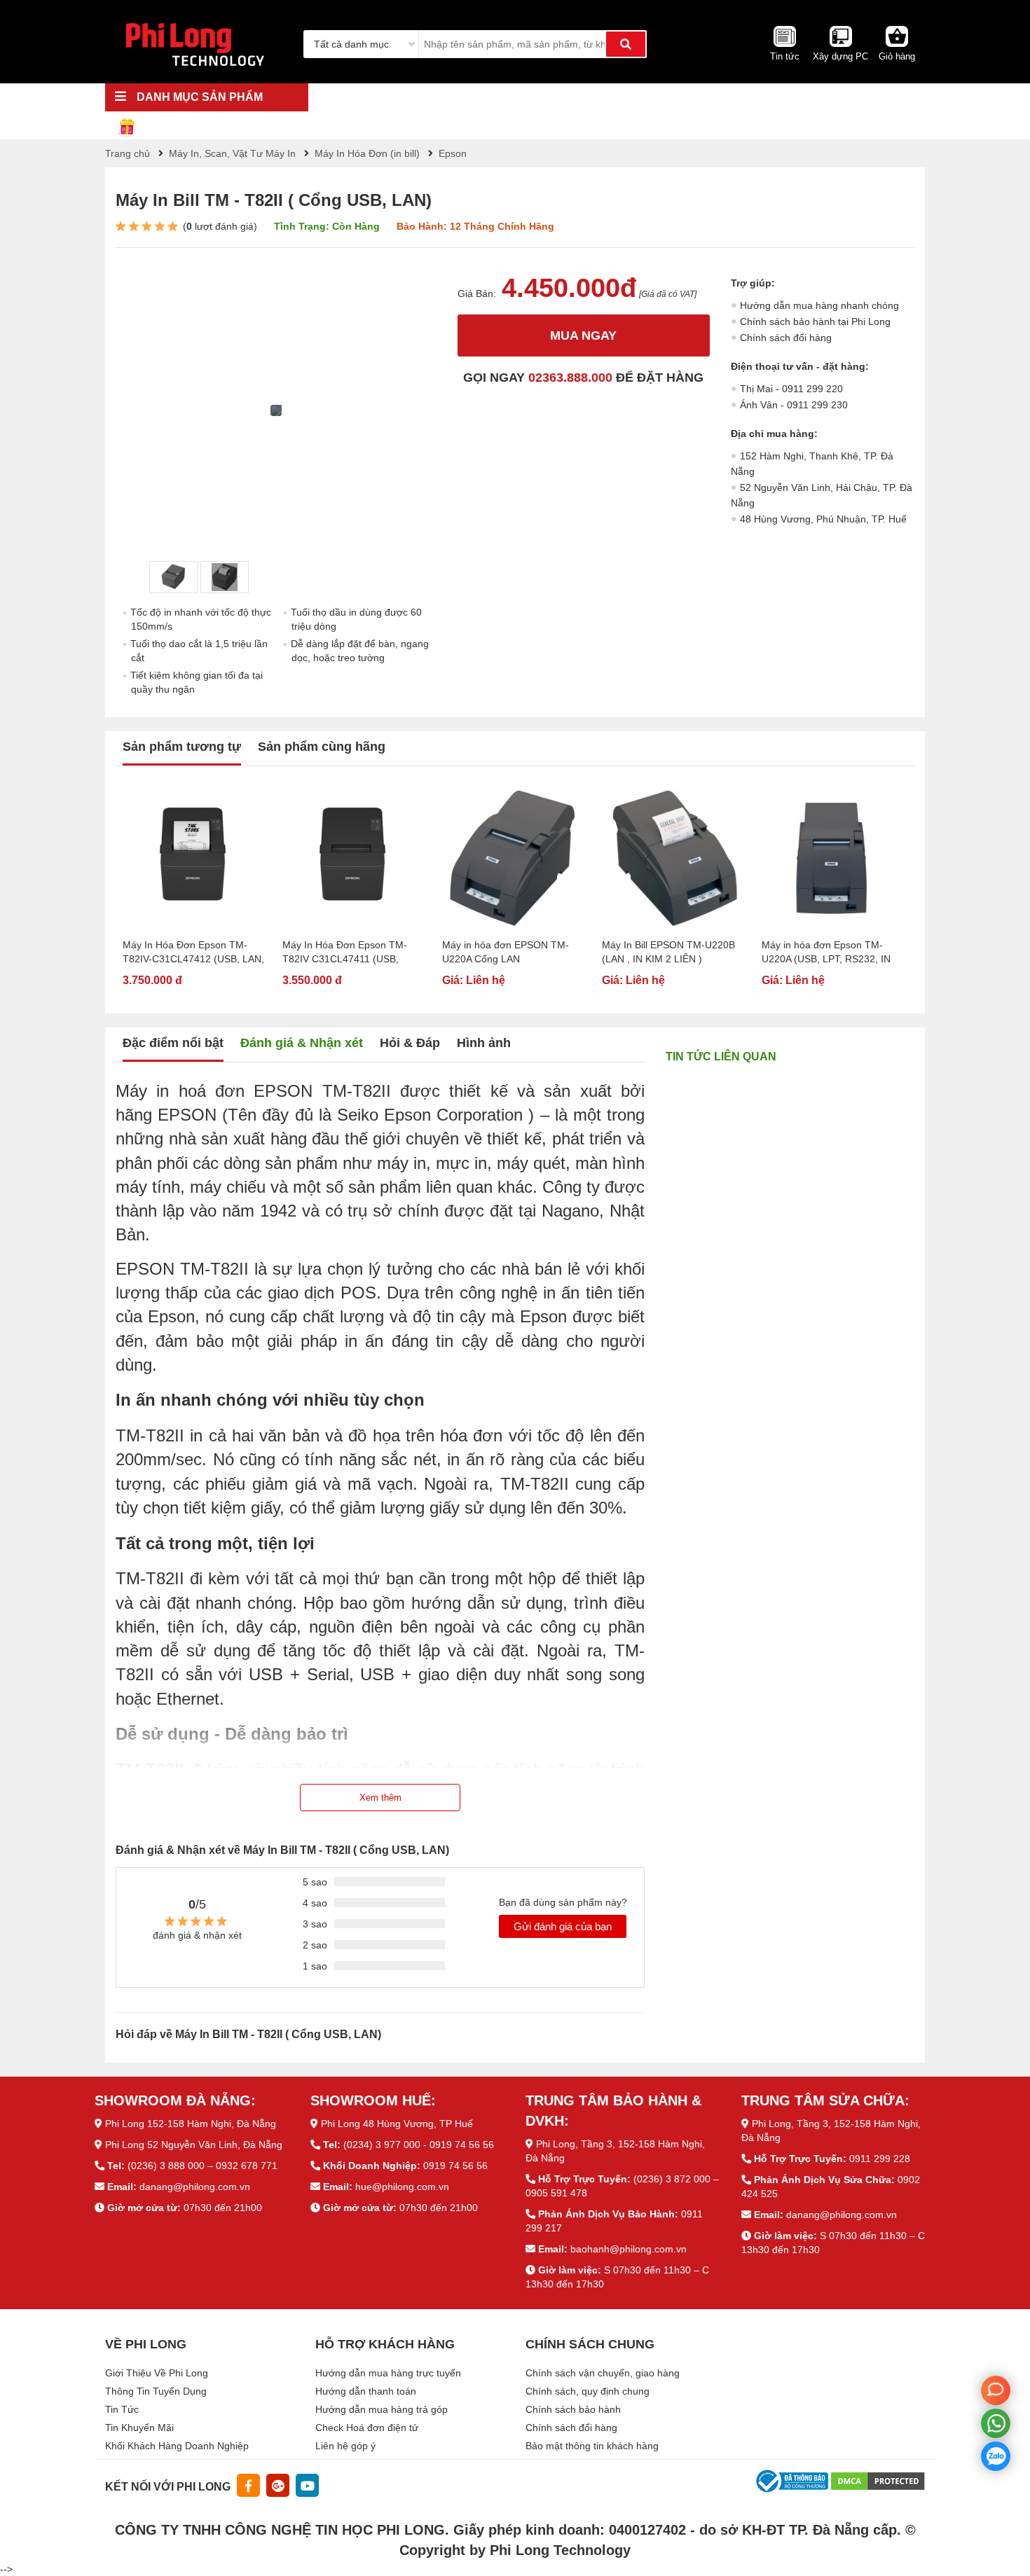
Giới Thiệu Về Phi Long (157, 2373)
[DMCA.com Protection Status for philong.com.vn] (878, 2480)
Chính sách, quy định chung (588, 2391)
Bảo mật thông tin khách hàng (592, 2446)
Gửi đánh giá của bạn (563, 1926)
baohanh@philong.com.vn (629, 2249)
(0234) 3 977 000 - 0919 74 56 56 (419, 2145)
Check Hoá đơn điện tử (367, 2428)
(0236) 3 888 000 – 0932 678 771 (202, 2166)
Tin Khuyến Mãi (139, 2428)
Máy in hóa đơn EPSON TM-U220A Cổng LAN (506, 952)
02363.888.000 (570, 378)
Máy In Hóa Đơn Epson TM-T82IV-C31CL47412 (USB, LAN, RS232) (193, 953)
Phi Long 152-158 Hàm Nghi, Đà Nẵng (191, 2124)
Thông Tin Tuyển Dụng (156, 2391)
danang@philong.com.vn (195, 2187)
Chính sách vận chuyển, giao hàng (603, 2373)
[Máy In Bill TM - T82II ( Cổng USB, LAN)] (173, 577)
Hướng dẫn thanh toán (366, 2391)
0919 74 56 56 (455, 2166)
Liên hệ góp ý (345, 2446)
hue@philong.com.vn (402, 2187)
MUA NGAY (583, 335)
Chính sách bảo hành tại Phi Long (815, 321)
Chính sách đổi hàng (786, 338)
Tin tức (785, 56)
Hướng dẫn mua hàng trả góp (382, 2409)
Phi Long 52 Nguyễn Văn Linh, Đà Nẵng (194, 2145)
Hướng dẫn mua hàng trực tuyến (388, 2373)
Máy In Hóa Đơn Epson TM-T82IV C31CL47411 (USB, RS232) (345, 953)
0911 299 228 (880, 2159)
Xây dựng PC (840, 56)
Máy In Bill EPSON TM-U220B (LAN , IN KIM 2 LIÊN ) (668, 952)
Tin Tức (122, 2409)
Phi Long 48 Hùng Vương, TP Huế (397, 2124)
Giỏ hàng (897, 56)
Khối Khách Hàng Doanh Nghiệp (177, 2446)
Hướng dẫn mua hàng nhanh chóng (819, 305)
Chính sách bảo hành (573, 2409)
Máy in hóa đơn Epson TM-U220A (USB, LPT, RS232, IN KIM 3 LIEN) (826, 953)
